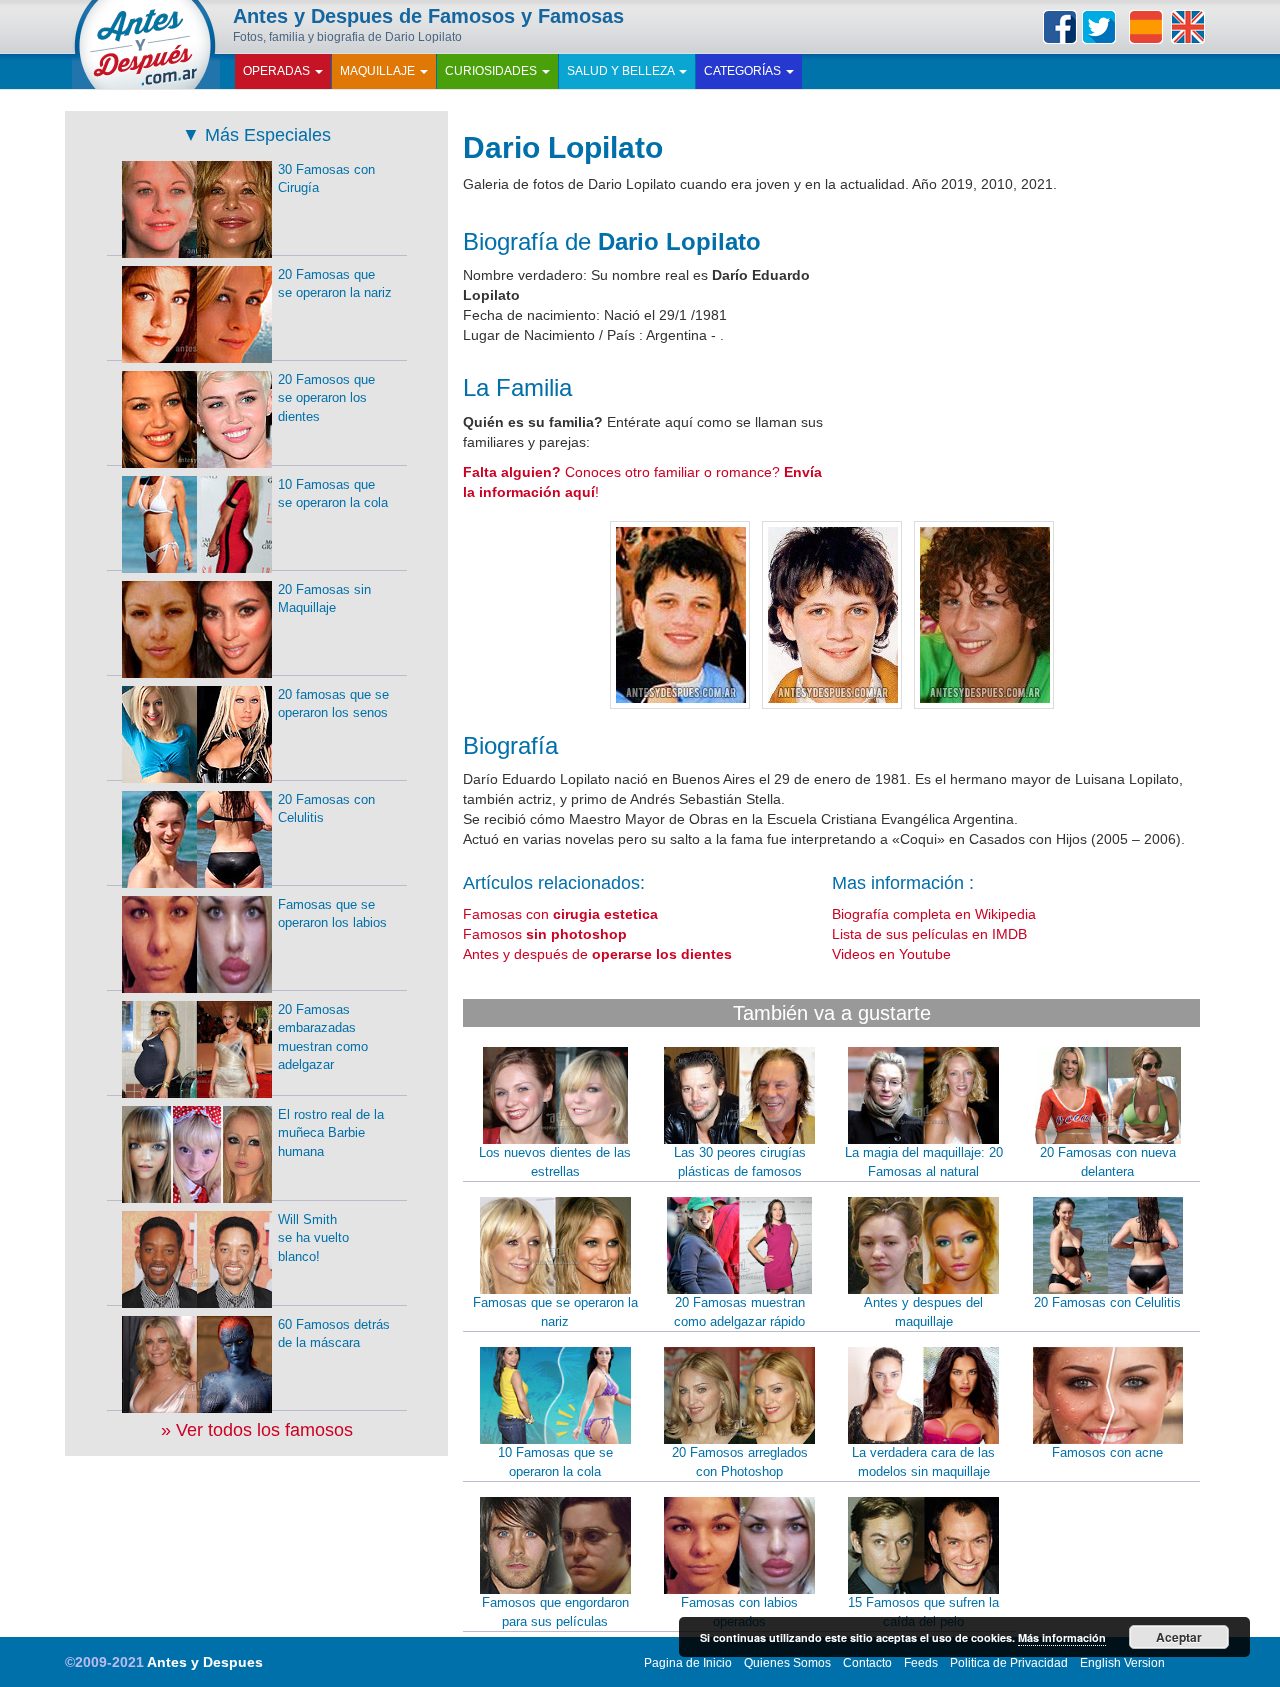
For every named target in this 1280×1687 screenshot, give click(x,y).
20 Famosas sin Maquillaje (324, 599)
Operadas (278, 71)
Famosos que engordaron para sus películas (555, 1612)
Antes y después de (597, 954)
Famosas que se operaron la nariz (555, 1312)
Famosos (545, 934)
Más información (1062, 1637)
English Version (1122, 1663)
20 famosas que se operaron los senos (333, 704)
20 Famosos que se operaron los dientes (326, 398)
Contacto (867, 1663)
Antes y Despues (205, 1662)
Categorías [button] (744, 71)
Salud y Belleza (622, 71)
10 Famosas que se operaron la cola (555, 1462)
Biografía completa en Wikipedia (934, 914)
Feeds (921, 1663)
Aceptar (1179, 1637)
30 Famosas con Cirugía (326, 179)
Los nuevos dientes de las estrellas (555, 1162)
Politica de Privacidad (1009, 1663)
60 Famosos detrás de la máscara (334, 1334)
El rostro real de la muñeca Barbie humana (331, 1133)
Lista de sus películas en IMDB (929, 934)
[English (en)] (1188, 27)
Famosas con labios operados (739, 1612)
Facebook (1060, 27)
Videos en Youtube (891, 954)
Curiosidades (492, 71)
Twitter (1099, 27)
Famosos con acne (1107, 1452)
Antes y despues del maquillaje (923, 1312)
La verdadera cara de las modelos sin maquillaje (923, 1462)
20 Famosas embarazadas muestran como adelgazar (323, 1037)
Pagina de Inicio (688, 1663)
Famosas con (560, 914)
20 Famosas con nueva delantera (1108, 1162)
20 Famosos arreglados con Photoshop (740, 1462)
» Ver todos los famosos (257, 1430)
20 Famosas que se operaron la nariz (335, 284)
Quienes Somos (787, 1663)
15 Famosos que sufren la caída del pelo (923, 1612)
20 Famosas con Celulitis (1107, 1302)
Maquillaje (379, 71)
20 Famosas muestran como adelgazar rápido (739, 1312)
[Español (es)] (1146, 27)
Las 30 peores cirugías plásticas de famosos (740, 1162)
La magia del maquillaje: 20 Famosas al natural (924, 1162)
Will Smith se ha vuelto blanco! (313, 1238)
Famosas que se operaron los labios (332, 914)
